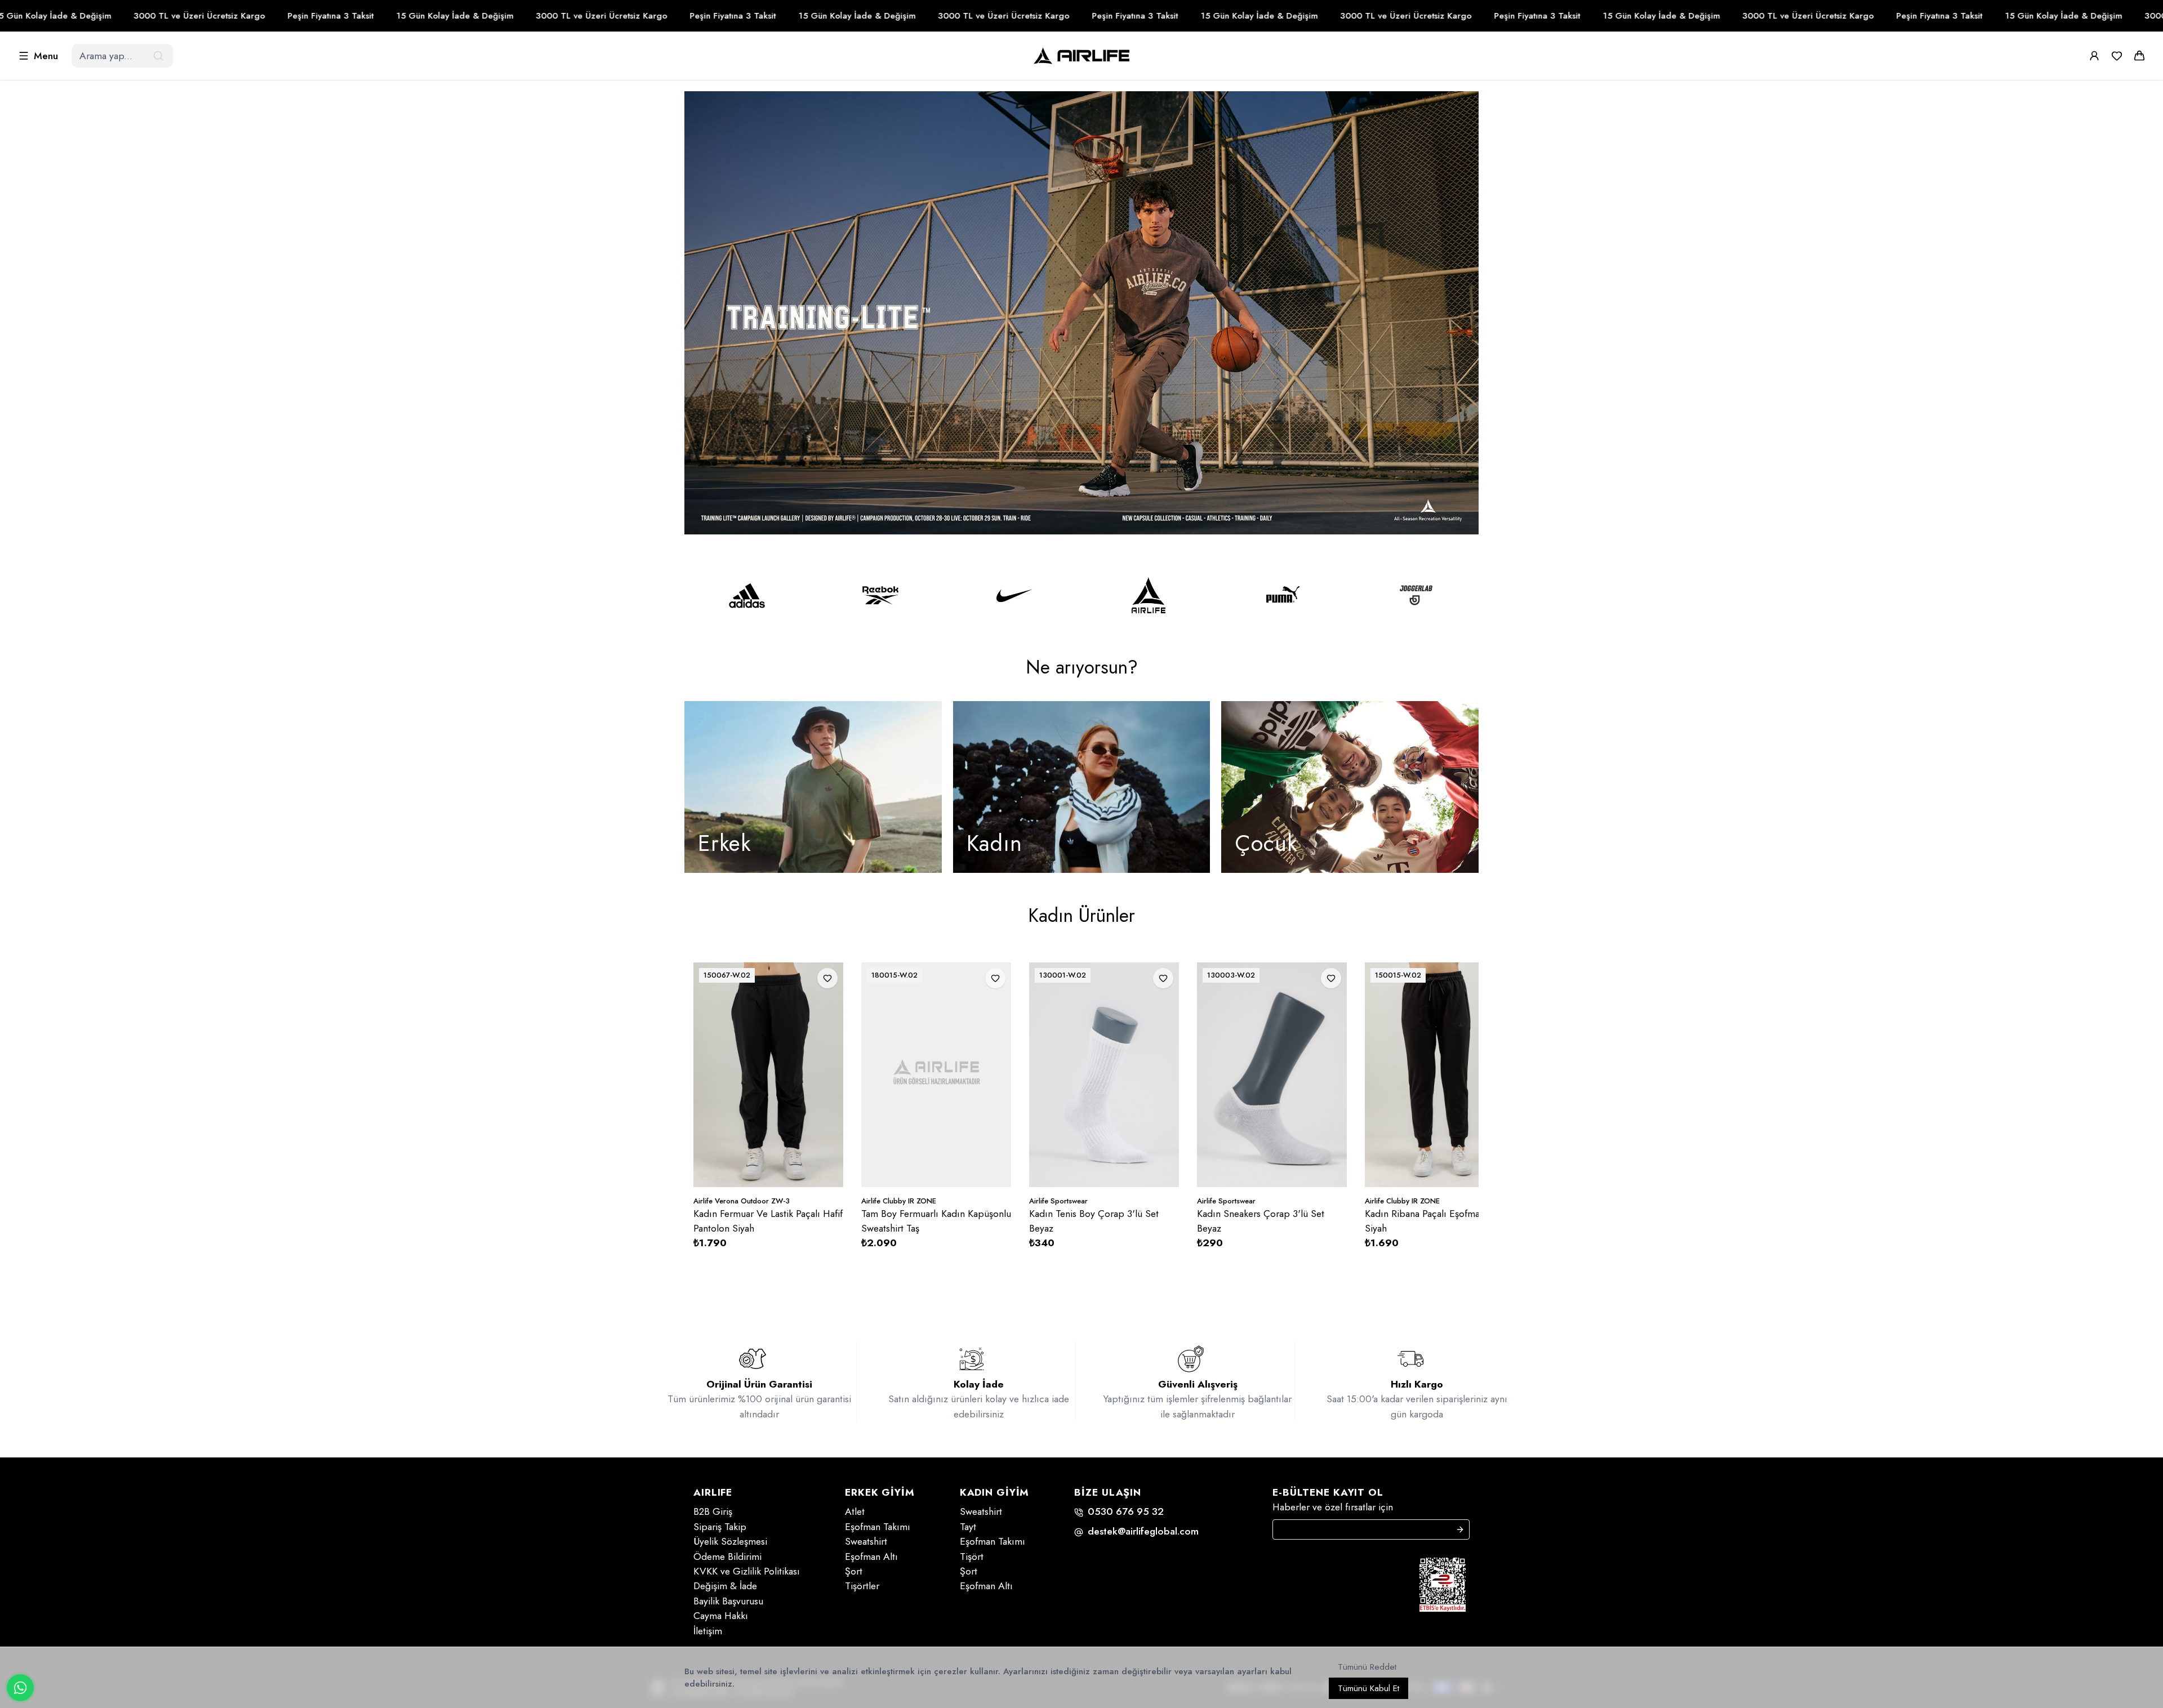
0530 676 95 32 (1126, 1511)
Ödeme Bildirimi (727, 1557)
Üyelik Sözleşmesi (730, 1541)
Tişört (972, 1557)
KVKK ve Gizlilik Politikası (747, 1571)
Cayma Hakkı (721, 1616)
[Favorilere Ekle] (823, 978)
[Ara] (159, 56)
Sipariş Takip (720, 1527)
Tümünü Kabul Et (1368, 1688)
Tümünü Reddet (1367, 1667)
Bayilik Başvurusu (728, 1601)
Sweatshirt (866, 1541)
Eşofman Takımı (878, 1527)
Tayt (968, 1527)
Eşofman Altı (871, 1557)
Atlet (855, 1511)
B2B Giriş (713, 1511)
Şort (854, 1571)
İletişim (708, 1631)
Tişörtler (862, 1586)
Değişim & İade (725, 1586)
